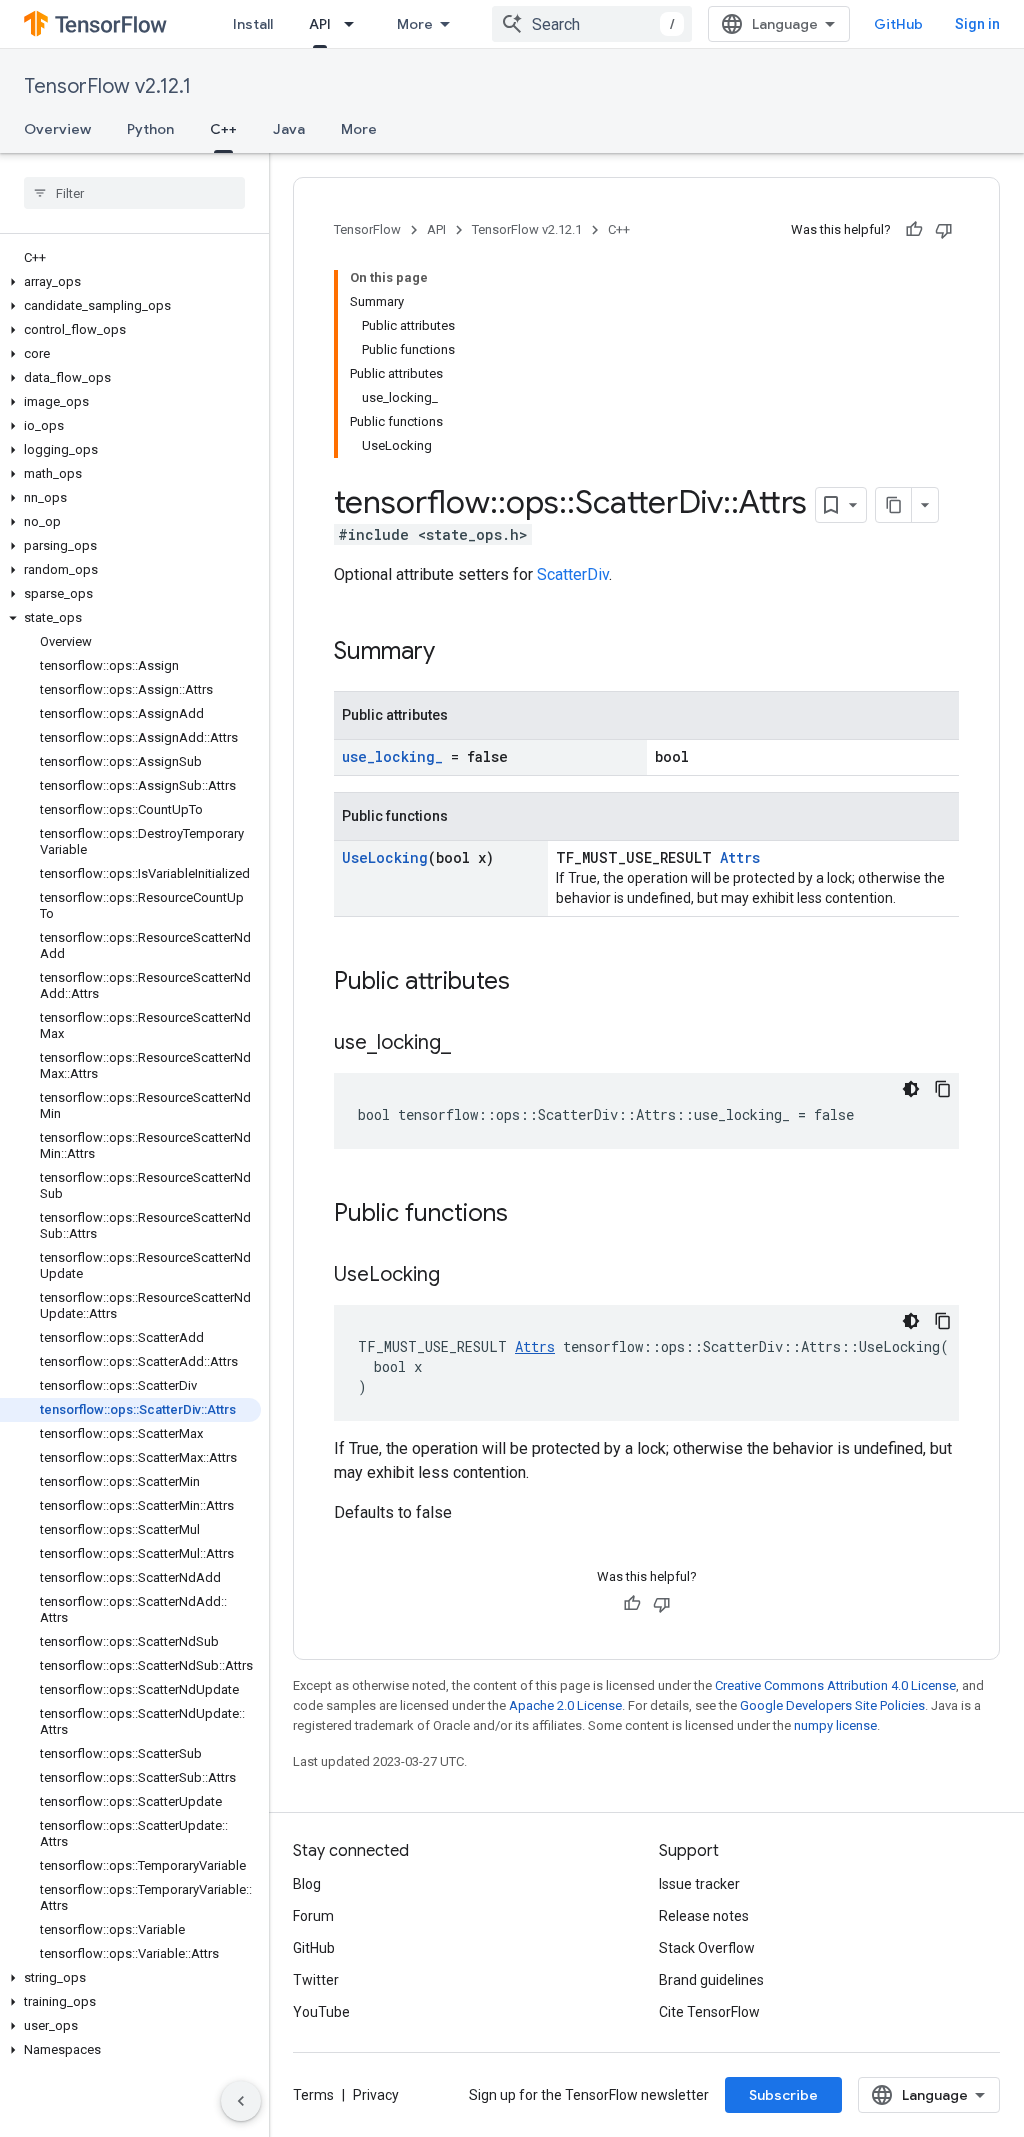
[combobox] (592, 24)
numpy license (835, 1725)
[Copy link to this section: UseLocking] (460, 1276)
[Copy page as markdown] (894, 505)
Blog (307, 1884)
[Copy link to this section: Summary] (455, 653)
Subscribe (783, 2095)
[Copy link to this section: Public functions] (528, 1215)
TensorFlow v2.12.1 (107, 86)
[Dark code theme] (911, 1089)
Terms (313, 2095)
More (415, 24)
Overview (57, 129)
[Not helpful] (944, 230)
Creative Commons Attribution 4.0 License (835, 1685)
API (320, 24)
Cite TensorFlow (709, 2012)
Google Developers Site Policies (832, 1705)
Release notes (704, 1916)
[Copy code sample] (943, 1089)
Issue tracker (699, 1884)
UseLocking (385, 857)
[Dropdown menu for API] (355, 24)
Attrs (740, 857)
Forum (313, 1916)
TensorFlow (367, 229)
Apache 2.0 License (565, 1705)
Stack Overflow (707, 1948)
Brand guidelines (711, 1980)
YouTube (321, 2012)
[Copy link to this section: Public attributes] (530, 983)
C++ (223, 129)
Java (289, 129)
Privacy (376, 2095)
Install (253, 24)
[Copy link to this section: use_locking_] (471, 1044)
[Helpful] (914, 230)
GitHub (898, 24)
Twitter (316, 1980)
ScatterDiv (573, 574)
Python (150, 129)
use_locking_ (392, 756)
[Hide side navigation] (241, 2101)
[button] (130, 282)
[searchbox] (134, 193)
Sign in (977, 24)
